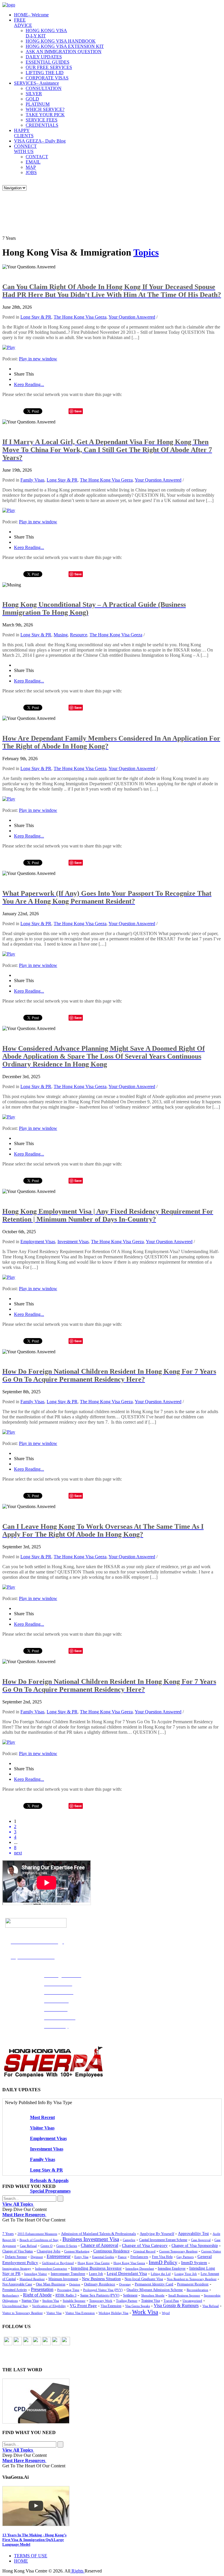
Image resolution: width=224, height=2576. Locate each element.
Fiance (122, 2257)
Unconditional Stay (15, 2306)
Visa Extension (111, 2306)
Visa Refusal (211, 2306)
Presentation (42, 2289)
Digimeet (37, 2257)
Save (78, 411)
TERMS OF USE (31, 2556)
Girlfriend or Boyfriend (58, 2263)
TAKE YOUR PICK (45, 115)
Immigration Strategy (17, 2268)
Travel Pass (171, 2301)
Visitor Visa (54, 2313)
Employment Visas (38, 1242)
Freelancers (139, 2257)
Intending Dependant (140, 2268)
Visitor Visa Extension (80, 2313)
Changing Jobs (49, 2251)
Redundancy (11, 2295)
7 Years (8, 2234)
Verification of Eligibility (49, 2306)
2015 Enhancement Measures (37, 2234)
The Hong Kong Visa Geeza (80, 317)
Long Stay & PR (36, 317)
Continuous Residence (111, 2251)
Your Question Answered (132, 317)
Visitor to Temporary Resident (22, 2313)
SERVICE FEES (42, 120)
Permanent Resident (193, 2284)
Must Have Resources (24, 2215)
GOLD (32, 99)
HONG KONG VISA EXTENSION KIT (65, 46)
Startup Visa (30, 2301)
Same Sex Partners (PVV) (100, 2295)
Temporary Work (101, 2301)
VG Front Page (83, 2306)
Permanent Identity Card (154, 2284)
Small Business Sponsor (184, 2295)
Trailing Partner (127, 2301)
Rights (77, 2571)
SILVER (34, 94)
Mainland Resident (32, 2279)
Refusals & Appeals (49, 2180)
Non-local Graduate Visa (144, 2279)
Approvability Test (193, 2234)
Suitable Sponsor (74, 2301)
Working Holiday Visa (113, 2313)
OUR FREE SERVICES (49, 67)
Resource (79, 635)
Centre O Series (67, 2246)
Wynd (166, 2313)
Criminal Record (144, 2251)
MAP (31, 167)
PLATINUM (38, 104)
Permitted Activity (15, 2290)
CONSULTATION (44, 88)
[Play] (9, 347)
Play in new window (38, 359)
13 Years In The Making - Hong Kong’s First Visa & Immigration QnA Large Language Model (34, 2540)
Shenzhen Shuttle (153, 2295)
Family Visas (32, 480)
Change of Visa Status (18, 2251)
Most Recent (42, 2117)
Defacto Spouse (16, 2257)
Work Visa (145, 2312)
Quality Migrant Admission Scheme (155, 2290)
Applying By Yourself (157, 2234)
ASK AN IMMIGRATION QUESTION (64, 52)
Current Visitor (211, 2251)
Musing (61, 635)
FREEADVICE (23, 23)
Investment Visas (73, 1242)
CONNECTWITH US (25, 149)
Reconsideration (197, 2290)
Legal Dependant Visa (127, 2273)
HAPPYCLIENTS (24, 133)
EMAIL (33, 162)
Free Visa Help (162, 2257)
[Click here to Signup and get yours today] (112, 2401)
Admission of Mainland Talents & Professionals (98, 2234)
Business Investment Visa (91, 2239)
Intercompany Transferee (68, 2274)
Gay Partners (185, 2257)
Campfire (129, 2240)
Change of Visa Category (145, 2245)
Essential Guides (103, 2257)
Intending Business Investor (96, 2268)
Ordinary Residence (100, 2284)
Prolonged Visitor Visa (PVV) (103, 2290)
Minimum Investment (63, 2279)
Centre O (47, 2246)
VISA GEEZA (40, 141)
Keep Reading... (29, 384)
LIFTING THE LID (45, 73)
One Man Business (51, 2284)
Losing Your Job (186, 2274)
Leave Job (96, 2274)
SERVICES (36, 83)
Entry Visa (81, 2257)
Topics (146, 252)
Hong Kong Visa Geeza (129, 2263)
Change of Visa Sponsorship (195, 2246)
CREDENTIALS (42, 125)
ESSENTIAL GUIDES (48, 62)
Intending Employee (172, 2268)
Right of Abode (37, 2295)
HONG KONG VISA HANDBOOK (61, 41)
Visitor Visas (42, 2128)
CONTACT (37, 157)
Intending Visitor (36, 2274)
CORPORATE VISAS (47, 78)
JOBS (31, 172)
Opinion (75, 2284)
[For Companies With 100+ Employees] (53, 2076)
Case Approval (201, 2240)
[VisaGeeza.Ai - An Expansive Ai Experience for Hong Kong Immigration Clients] (112, 2506)
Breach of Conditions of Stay (39, 2240)
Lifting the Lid (161, 2274)
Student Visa (51, 2301)
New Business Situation (101, 2279)
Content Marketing (77, 2251)
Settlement (130, 2295)
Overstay (125, 2284)
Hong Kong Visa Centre (94, 2263)
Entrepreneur (59, 2256)
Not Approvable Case (17, 2284)
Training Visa (150, 2301)
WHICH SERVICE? (45, 109)
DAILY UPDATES (44, 57)
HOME (31, 15)
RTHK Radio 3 (66, 2295)
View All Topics (18, 2204)
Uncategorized (192, 2301)
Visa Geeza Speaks (138, 2306)
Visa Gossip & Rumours (176, 2306)
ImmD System (194, 2263)
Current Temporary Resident (178, 2251)
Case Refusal (28, 2246)
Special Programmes (50, 2191)
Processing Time (68, 2290)
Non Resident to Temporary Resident (192, 2279)
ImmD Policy (163, 2262)
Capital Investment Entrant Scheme (163, 2240)
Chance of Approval (99, 2245)
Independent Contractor (51, 2268)
